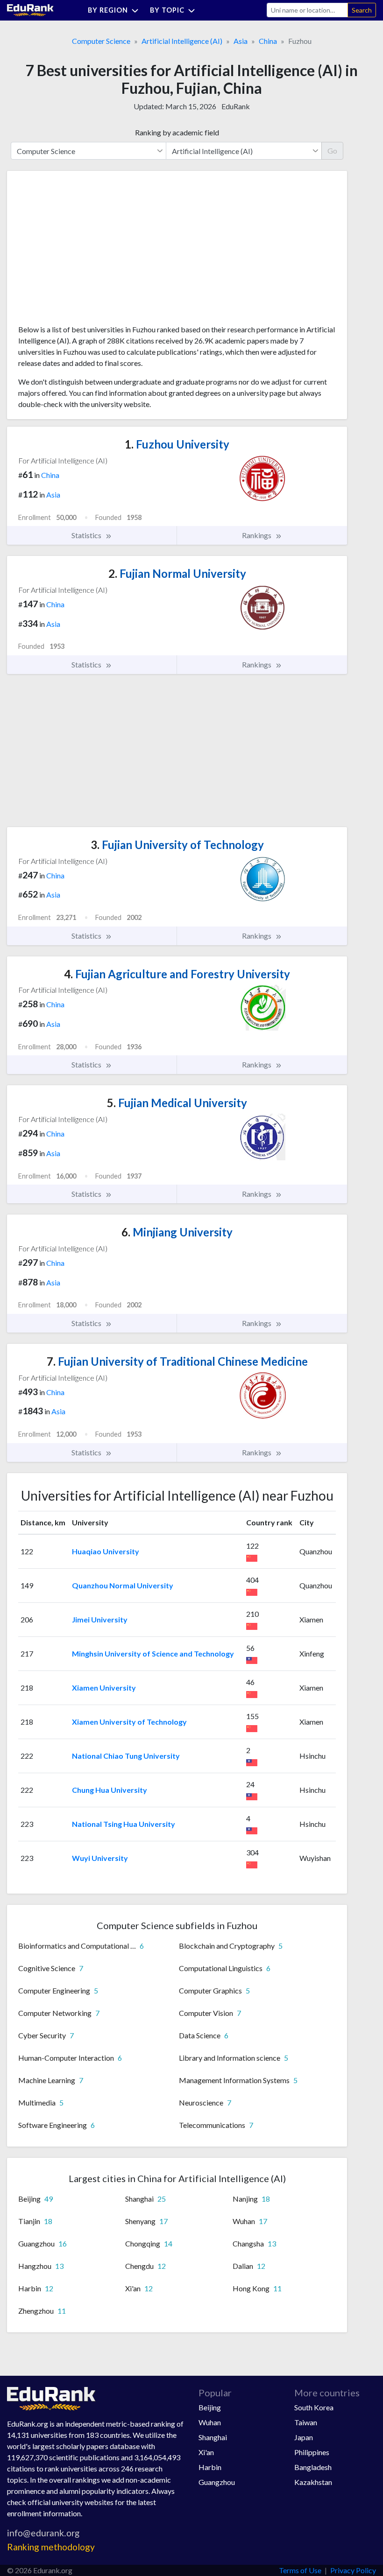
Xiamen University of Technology (129, 1722)
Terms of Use (300, 2570)
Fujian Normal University (177, 573)
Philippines (312, 2452)
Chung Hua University (110, 1790)
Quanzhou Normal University (123, 1585)
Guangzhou (217, 2482)
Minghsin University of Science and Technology (153, 1653)
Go (332, 151)
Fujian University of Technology (177, 845)
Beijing (210, 2407)
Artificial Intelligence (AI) (182, 41)
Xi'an (206, 2452)
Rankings (257, 535)
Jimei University (100, 1619)
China (268, 41)
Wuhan (210, 2422)
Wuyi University (100, 1858)
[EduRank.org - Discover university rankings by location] (30, 9)
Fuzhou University (177, 444)
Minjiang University (177, 1232)
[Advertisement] (88, 251)
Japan (304, 2437)
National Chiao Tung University (126, 1756)
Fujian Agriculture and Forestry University (177, 974)
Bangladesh (313, 2467)
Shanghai (213, 2437)
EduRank (236, 106)
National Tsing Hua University (124, 1824)
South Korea (314, 2407)
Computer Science (101, 41)
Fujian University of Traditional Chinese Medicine (177, 1361)
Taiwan (306, 2422)
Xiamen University (104, 1688)
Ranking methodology (51, 2547)
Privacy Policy (353, 2570)
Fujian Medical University (177, 1103)
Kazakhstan (313, 2482)
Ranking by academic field (177, 132)
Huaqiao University (106, 1551)
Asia (241, 41)
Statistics (87, 535)
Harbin (210, 2467)
